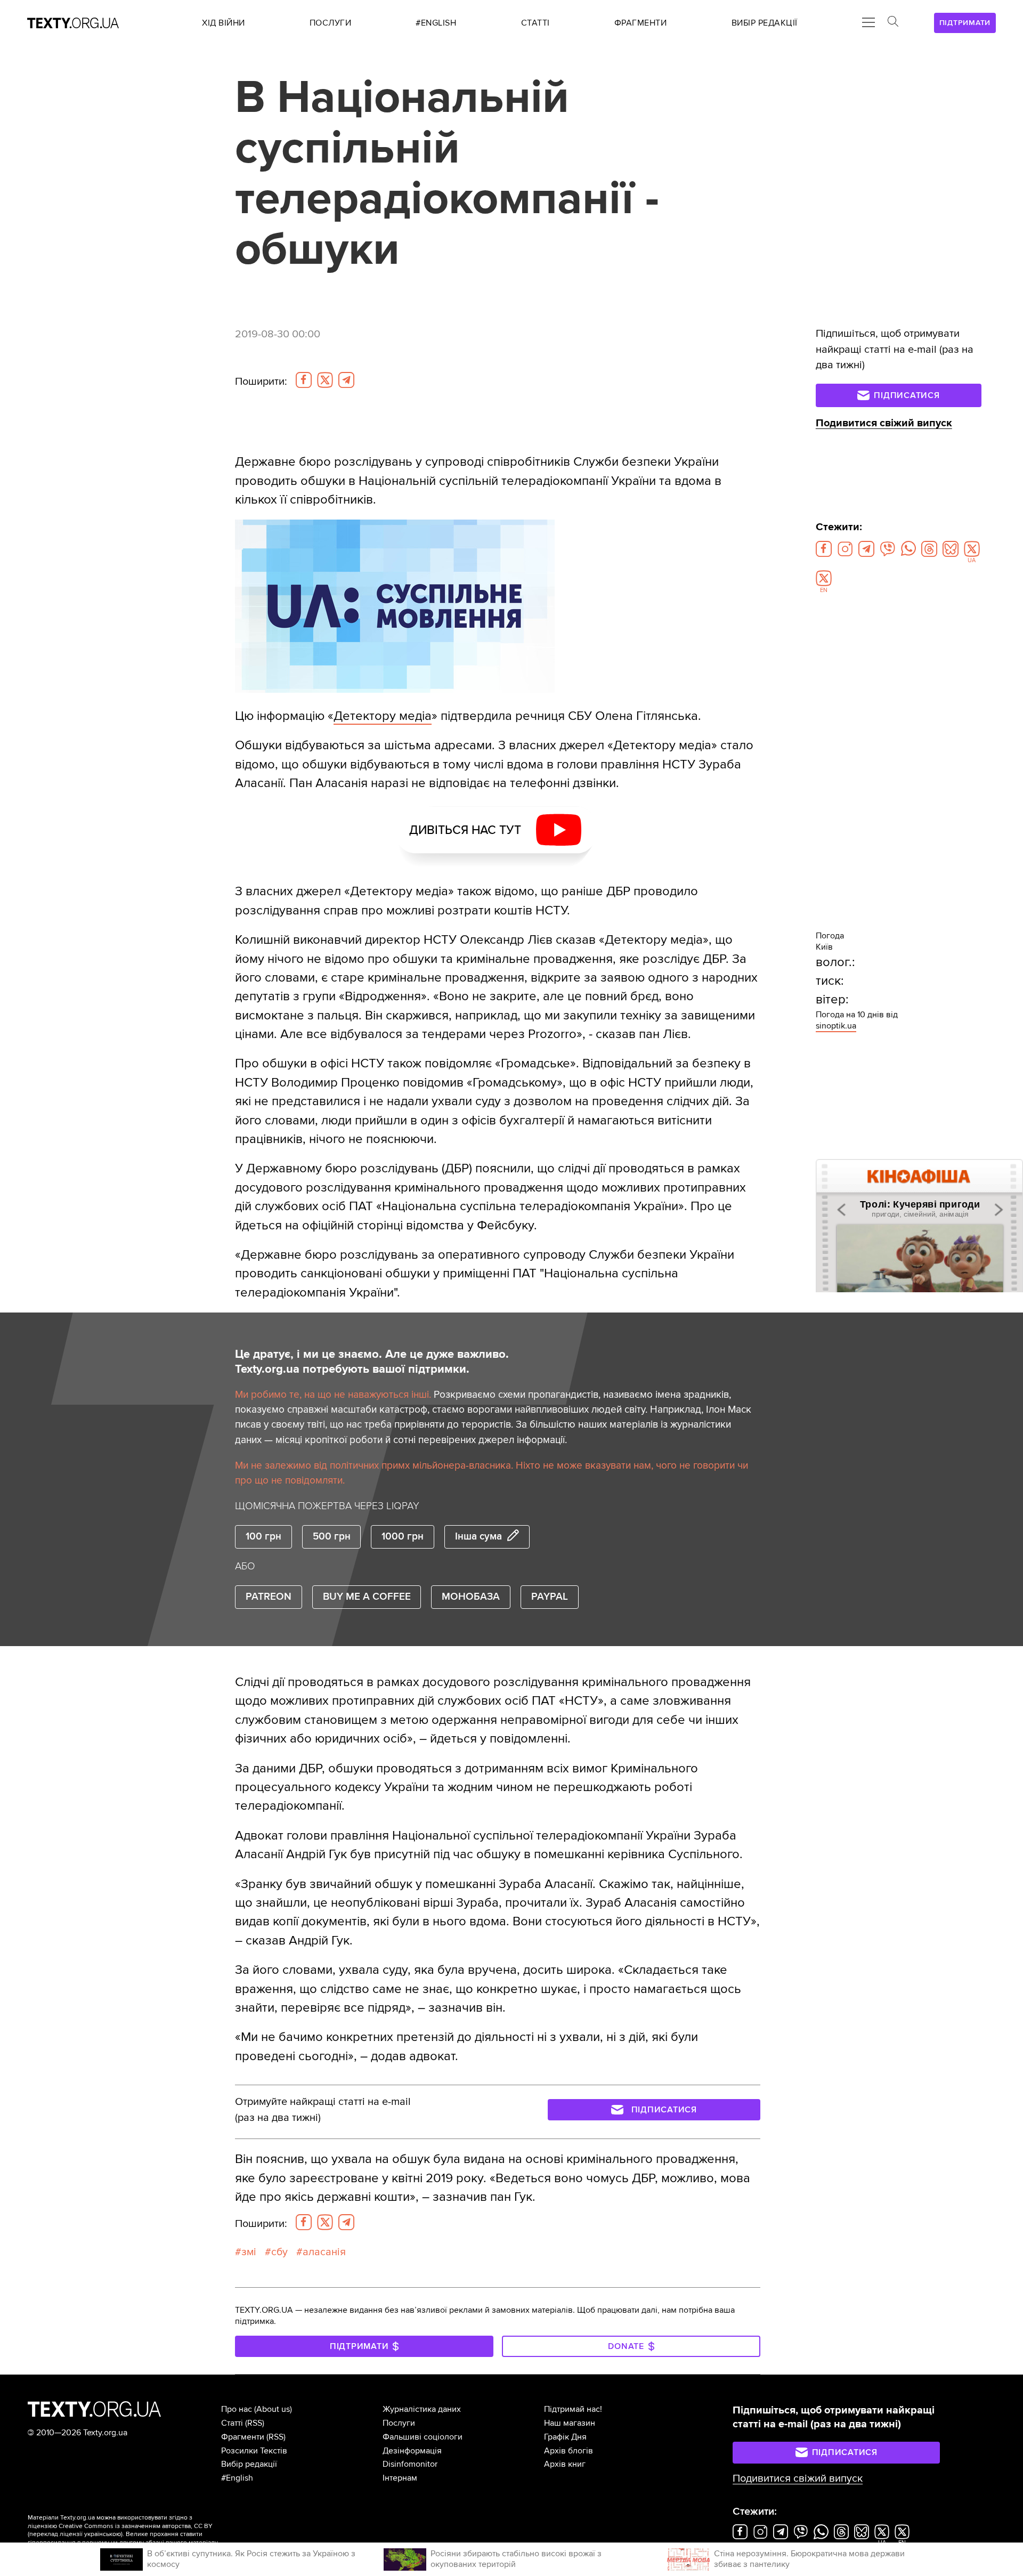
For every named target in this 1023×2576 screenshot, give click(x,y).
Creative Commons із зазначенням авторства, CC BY (136, 2526)
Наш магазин (570, 2423)
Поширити (261, 382)
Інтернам (400, 2478)
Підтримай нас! (573, 2409)
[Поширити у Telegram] (346, 380)
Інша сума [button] (478, 1537)
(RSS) (255, 2423)
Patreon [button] (269, 1597)
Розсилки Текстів (254, 2451)
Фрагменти (243, 2437)
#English (237, 2478)
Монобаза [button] (471, 1597)
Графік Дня (565, 2437)
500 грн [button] (332, 1537)
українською (103, 2534)
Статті (232, 2423)
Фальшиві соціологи (423, 2437)
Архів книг (565, 2464)
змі (249, 2252)
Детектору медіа (383, 716)
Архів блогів (569, 2451)
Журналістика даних (422, 2409)
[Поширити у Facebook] (304, 380)
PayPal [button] (550, 1597)
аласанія (324, 2252)
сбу (279, 2252)
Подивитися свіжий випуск (884, 423)
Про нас (237, 2409)
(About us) (273, 2409)
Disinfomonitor (410, 2464)
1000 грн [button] (403, 1537)
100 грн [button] (263, 1537)
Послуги (399, 2423)
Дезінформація (412, 2451)
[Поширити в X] (325, 380)
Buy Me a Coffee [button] (367, 1597)
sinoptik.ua (836, 1026)
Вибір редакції (249, 2464)
